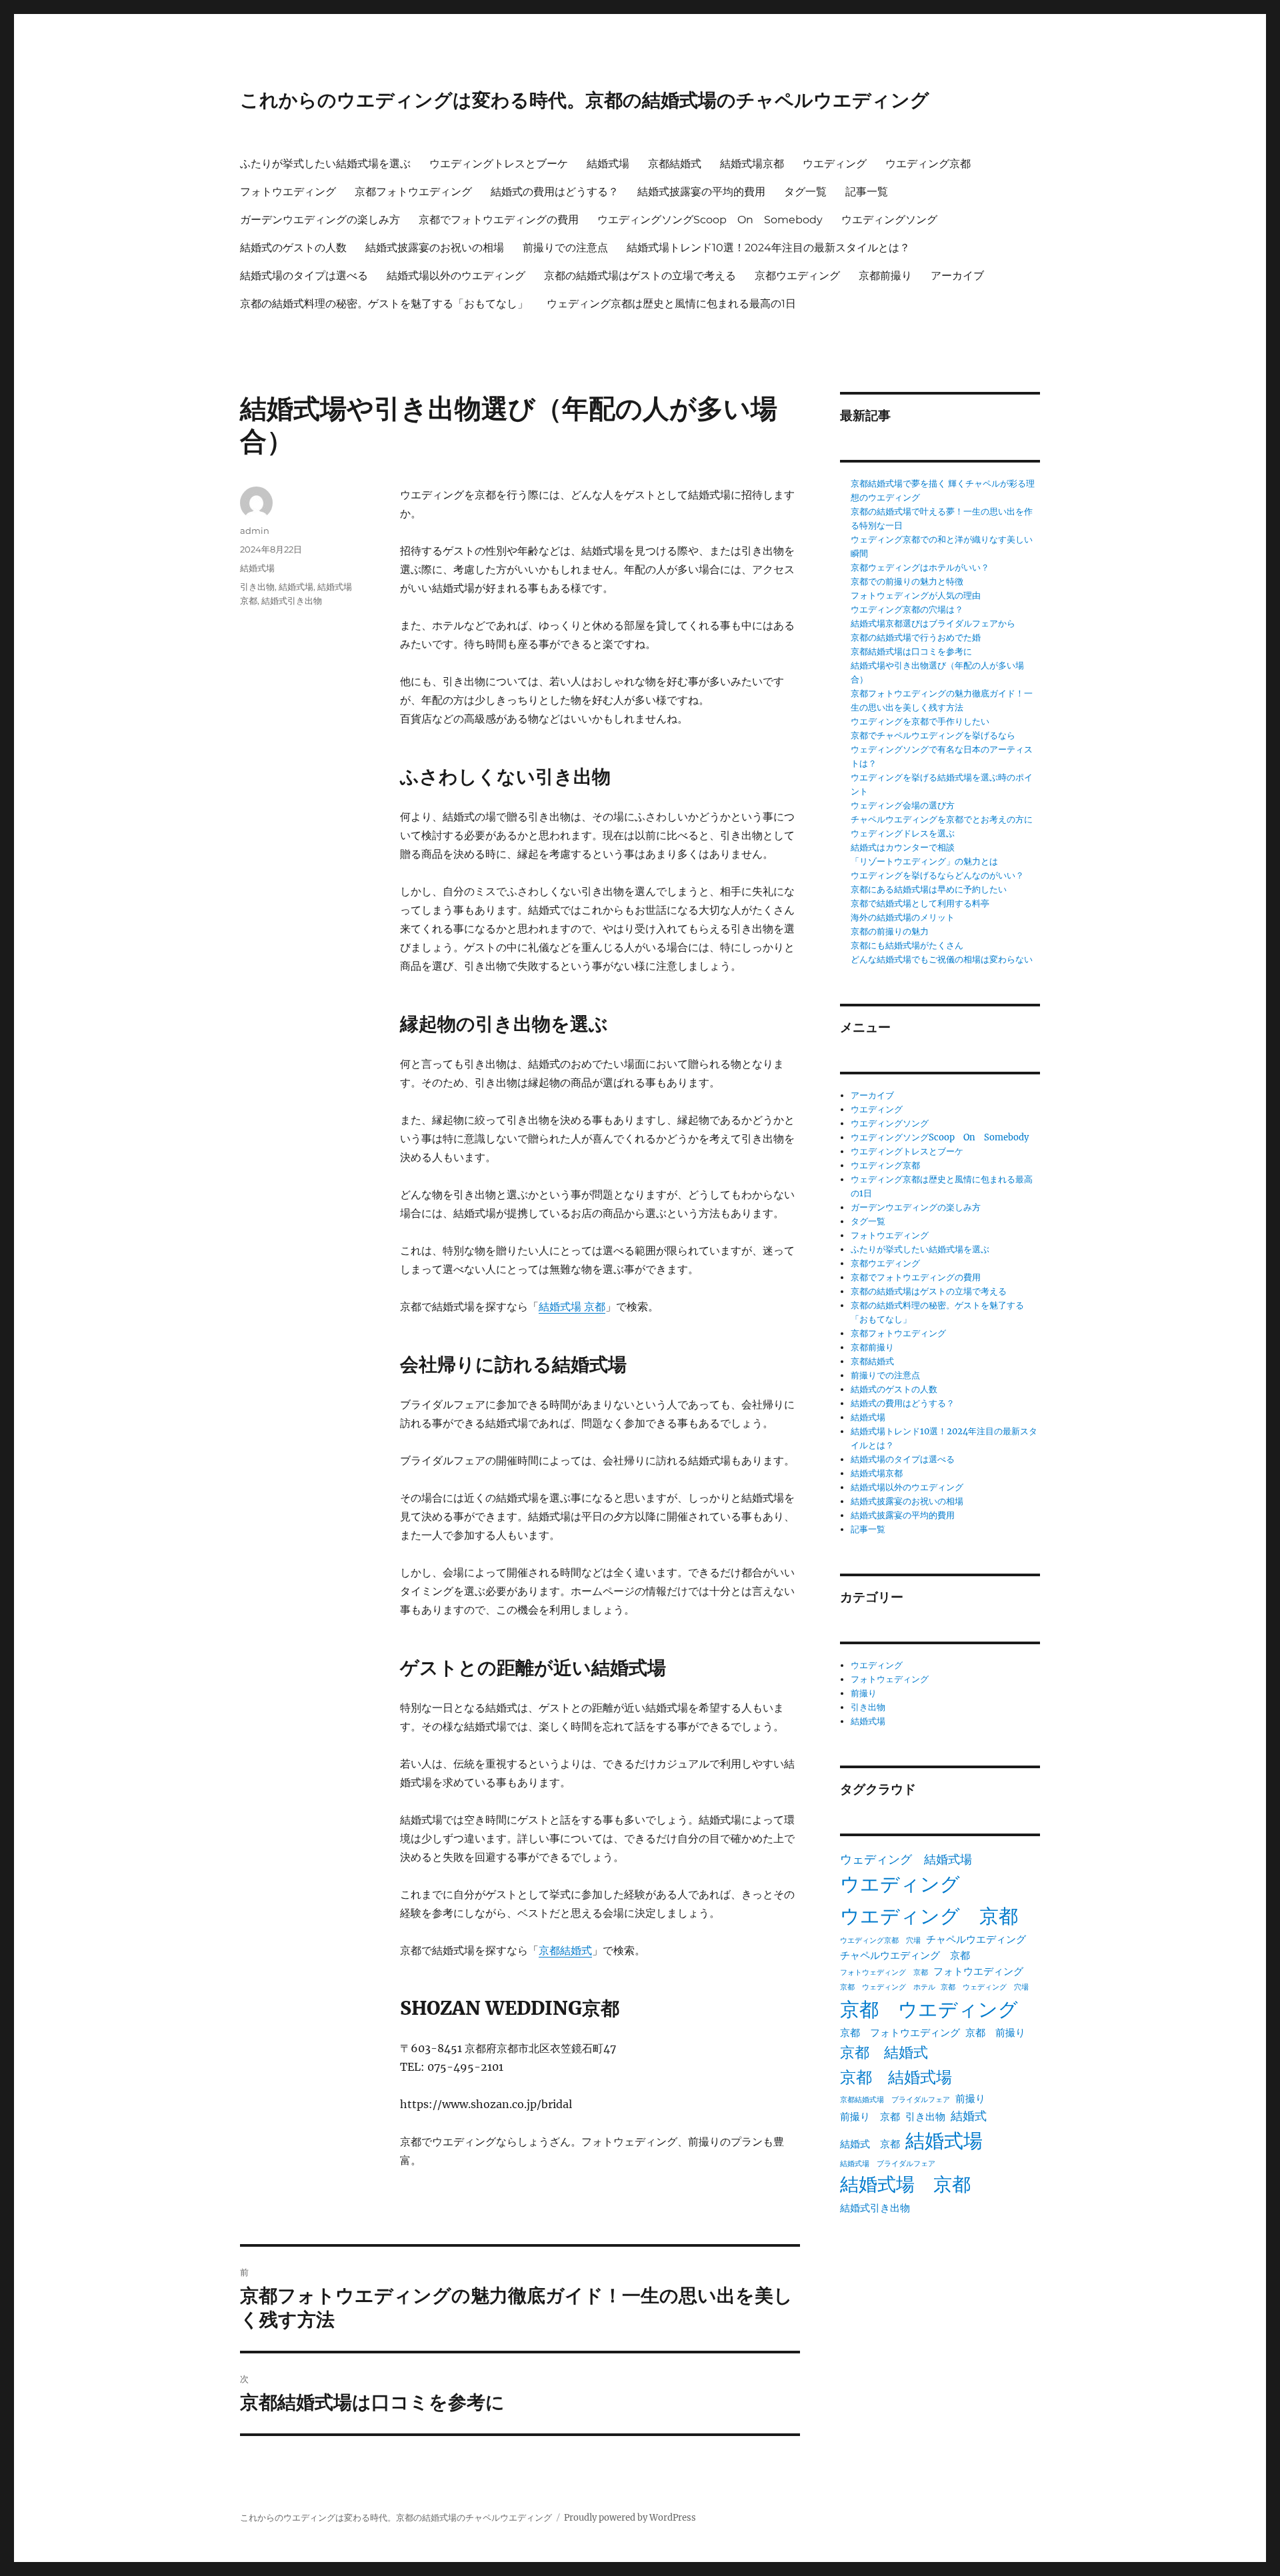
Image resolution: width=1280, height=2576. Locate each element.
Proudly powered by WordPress (630, 2518)
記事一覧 (867, 192)
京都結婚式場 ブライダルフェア (895, 2100)
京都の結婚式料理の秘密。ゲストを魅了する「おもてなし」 (384, 304)
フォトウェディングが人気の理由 (916, 596)
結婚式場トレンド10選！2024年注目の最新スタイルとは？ (768, 248)
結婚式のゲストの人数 (293, 248)
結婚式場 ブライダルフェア (888, 2164)
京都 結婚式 (884, 2052)
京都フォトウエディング (413, 192)
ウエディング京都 (928, 164)
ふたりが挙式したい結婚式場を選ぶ (325, 164)
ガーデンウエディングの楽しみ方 (320, 220)
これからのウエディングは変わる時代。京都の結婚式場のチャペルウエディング (585, 100)
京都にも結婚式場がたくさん (907, 945)
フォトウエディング (288, 192)
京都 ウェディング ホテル (888, 1987)
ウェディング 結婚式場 (906, 1860)
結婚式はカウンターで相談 (903, 847)
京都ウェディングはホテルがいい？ (920, 568)
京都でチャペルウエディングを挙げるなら (933, 735)
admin (255, 531)
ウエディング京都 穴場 (880, 1940)
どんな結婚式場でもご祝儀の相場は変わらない (942, 959)
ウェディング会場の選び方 (903, 805)
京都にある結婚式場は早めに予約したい (929, 889)
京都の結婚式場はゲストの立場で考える (640, 276)
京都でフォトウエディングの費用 (499, 220)
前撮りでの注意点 (565, 248)
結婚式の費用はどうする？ (555, 192)
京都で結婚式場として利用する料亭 (920, 903)
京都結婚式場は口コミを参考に (911, 651)
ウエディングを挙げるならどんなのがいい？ (937, 875)
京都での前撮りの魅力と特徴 (907, 582)
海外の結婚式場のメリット (903, 917)
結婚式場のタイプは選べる (304, 276)
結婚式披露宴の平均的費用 (701, 192)
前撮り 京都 (870, 2116)
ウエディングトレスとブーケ (499, 164)
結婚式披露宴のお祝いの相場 (435, 248)
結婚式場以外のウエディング (456, 276)
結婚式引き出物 (292, 601)
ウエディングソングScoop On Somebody (710, 220)
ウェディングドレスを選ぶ (903, 833)
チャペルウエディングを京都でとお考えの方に (942, 819)
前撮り (864, 1693)
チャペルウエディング (976, 1939)
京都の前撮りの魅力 (890, 931)
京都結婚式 (675, 164)
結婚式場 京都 (572, 1306)
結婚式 (969, 2116)
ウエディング (835, 164)
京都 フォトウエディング (900, 2032)
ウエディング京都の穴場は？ (907, 610)
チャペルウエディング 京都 (905, 1955)
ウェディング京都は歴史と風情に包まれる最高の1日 (671, 304)
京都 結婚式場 (896, 2077)
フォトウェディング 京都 (884, 1972)
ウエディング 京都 (929, 1916)
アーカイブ (957, 276)
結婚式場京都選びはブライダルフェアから (933, 624)
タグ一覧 (805, 192)
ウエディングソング (889, 220)
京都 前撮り (995, 2032)
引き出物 (257, 587)
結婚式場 (608, 164)
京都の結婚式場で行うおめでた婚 (916, 638)
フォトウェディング (890, 1679)
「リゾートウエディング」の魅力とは (924, 861)
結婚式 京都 (870, 2144)
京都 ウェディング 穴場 (985, 1987)
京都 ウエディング (929, 2009)
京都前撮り (885, 276)
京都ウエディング (797, 276)
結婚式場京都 (752, 164)
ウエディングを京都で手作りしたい (920, 721)
